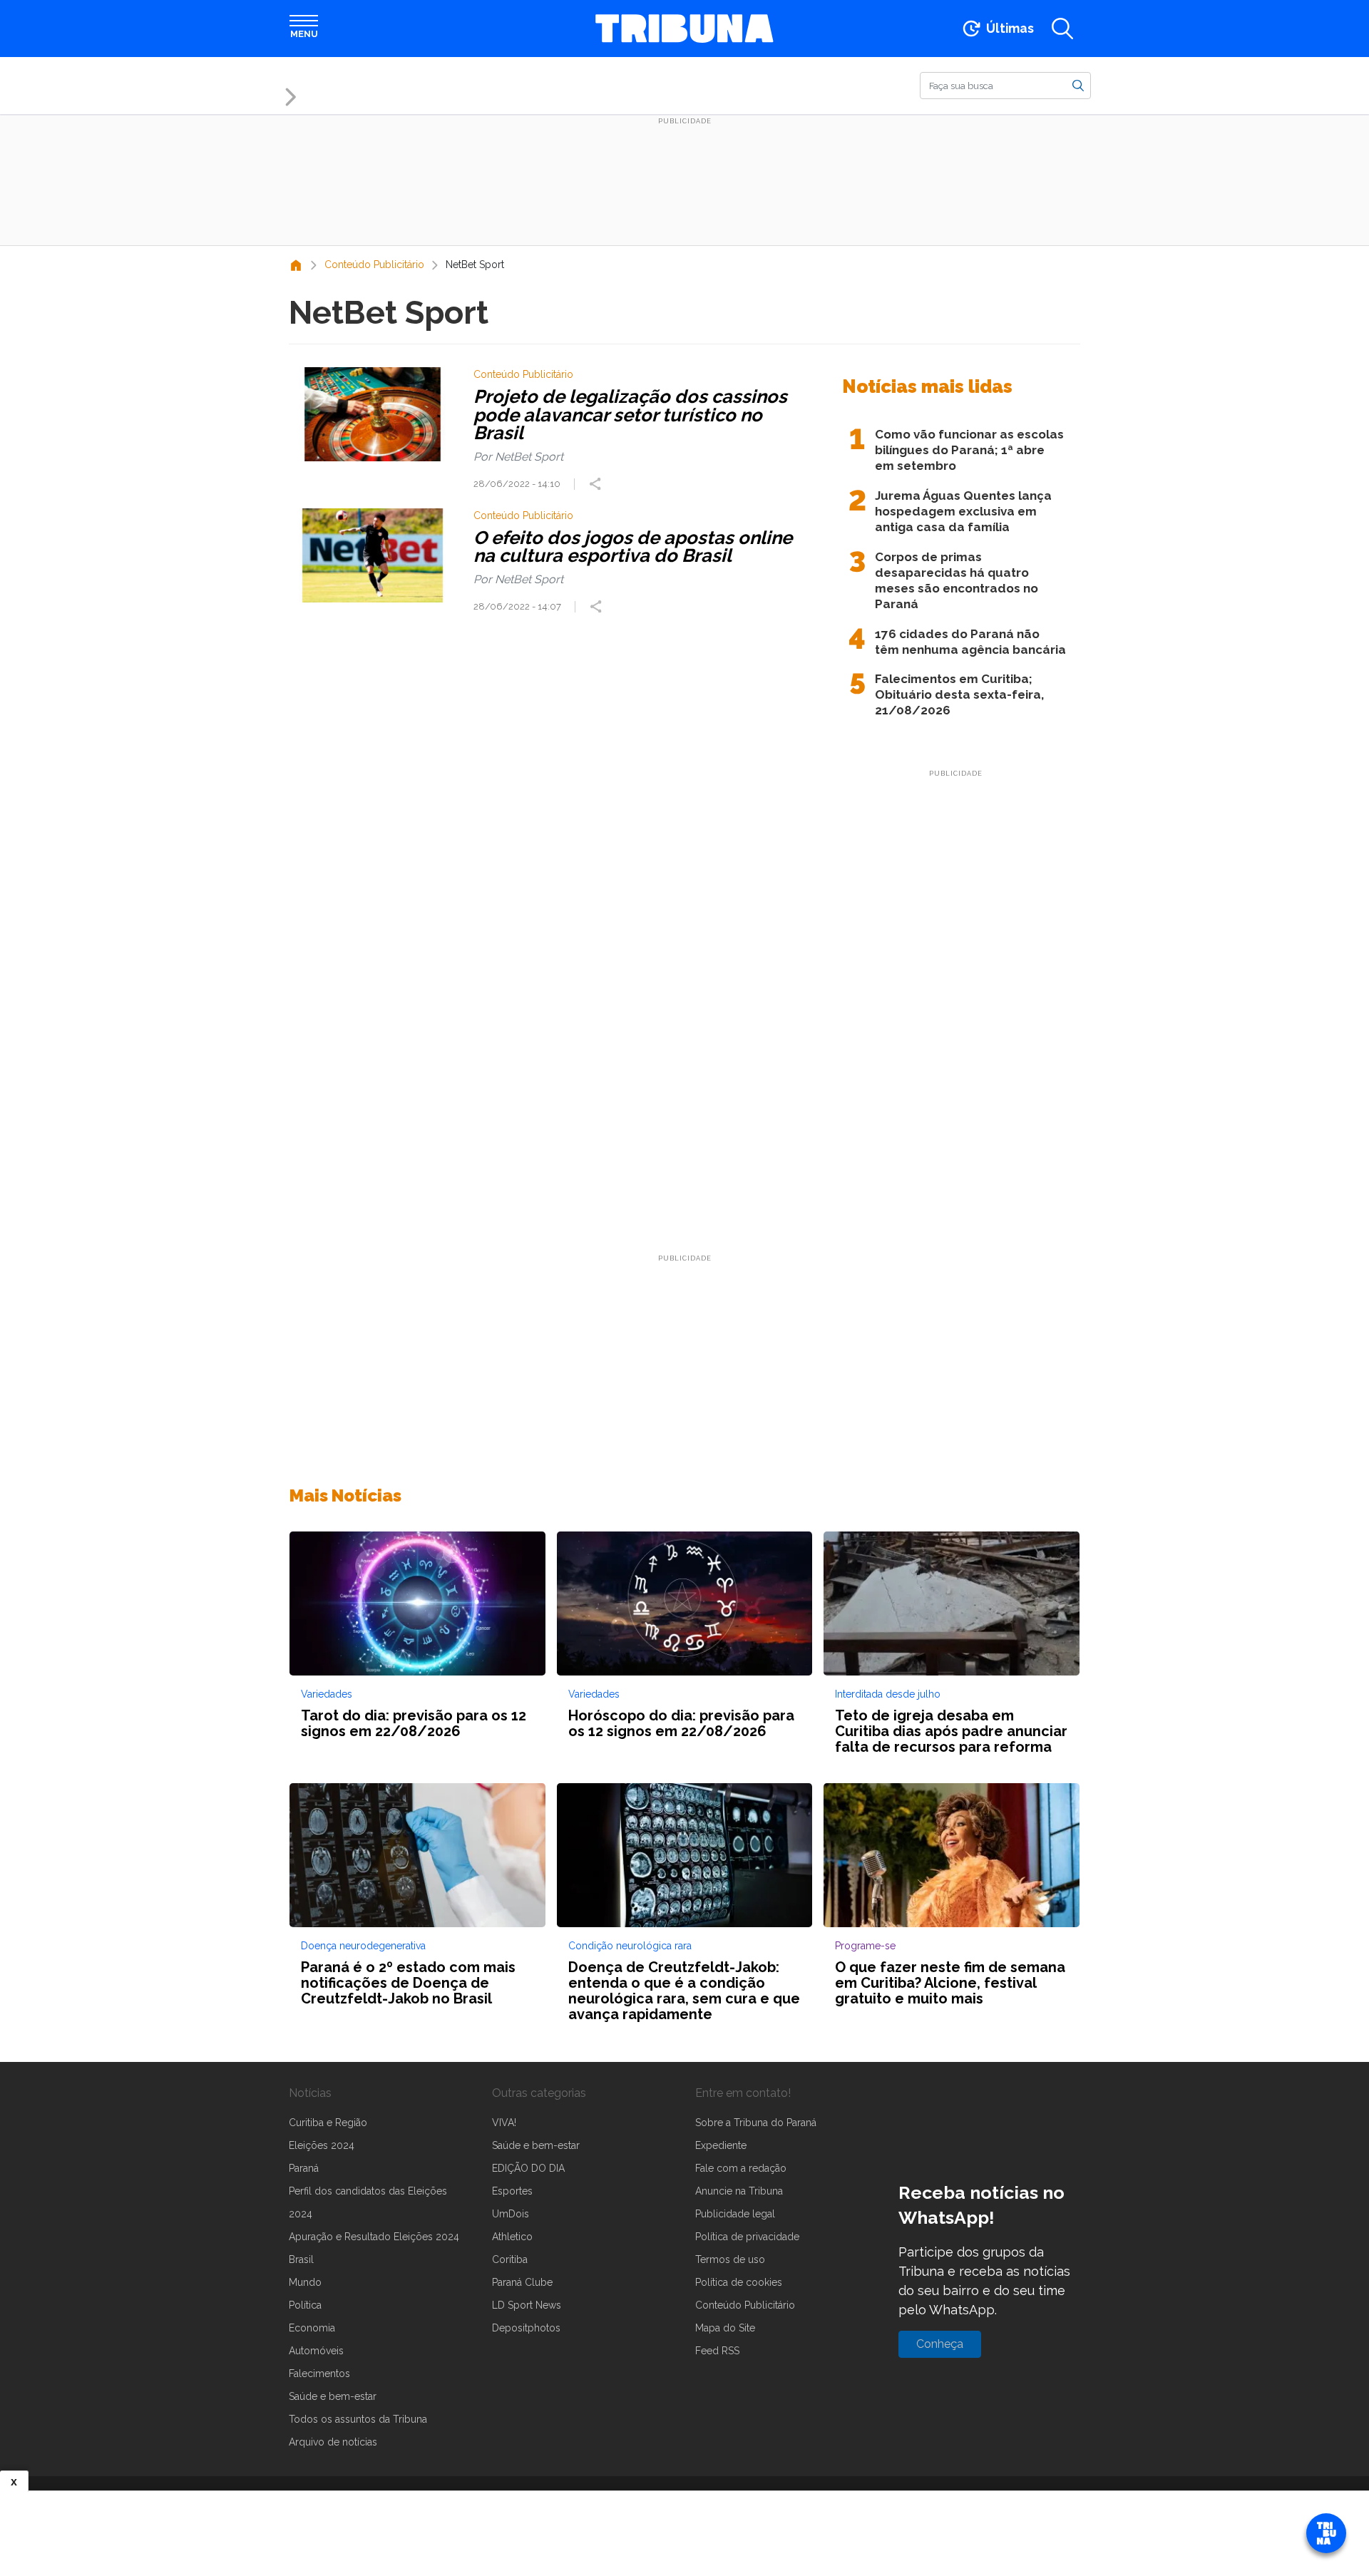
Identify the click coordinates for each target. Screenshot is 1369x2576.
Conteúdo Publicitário (745, 2305)
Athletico (512, 2237)
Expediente (721, 2145)
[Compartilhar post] (597, 484)
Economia (312, 2328)
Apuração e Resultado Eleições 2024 (374, 2237)
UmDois (511, 2214)
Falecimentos (319, 2374)
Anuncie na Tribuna (739, 2191)
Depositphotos (526, 2328)
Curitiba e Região (328, 2123)
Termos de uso (730, 2259)
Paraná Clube (522, 2282)
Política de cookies (739, 2282)
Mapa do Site (725, 2328)
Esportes (512, 2191)
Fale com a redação (741, 2168)
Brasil (301, 2259)
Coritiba (510, 2259)
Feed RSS (717, 2351)
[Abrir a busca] (1062, 29)
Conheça (940, 2344)
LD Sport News (527, 2305)
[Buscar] (1078, 85)
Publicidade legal (735, 2214)
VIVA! (504, 2123)
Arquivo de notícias (333, 2442)
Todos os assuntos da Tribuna (358, 2419)
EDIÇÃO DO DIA (528, 2168)
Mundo (305, 2282)
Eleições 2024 (322, 2145)
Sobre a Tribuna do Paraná (756, 2123)
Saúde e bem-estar (333, 2396)
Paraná (304, 2168)
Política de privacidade (747, 2237)
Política (305, 2305)
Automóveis (316, 2351)
